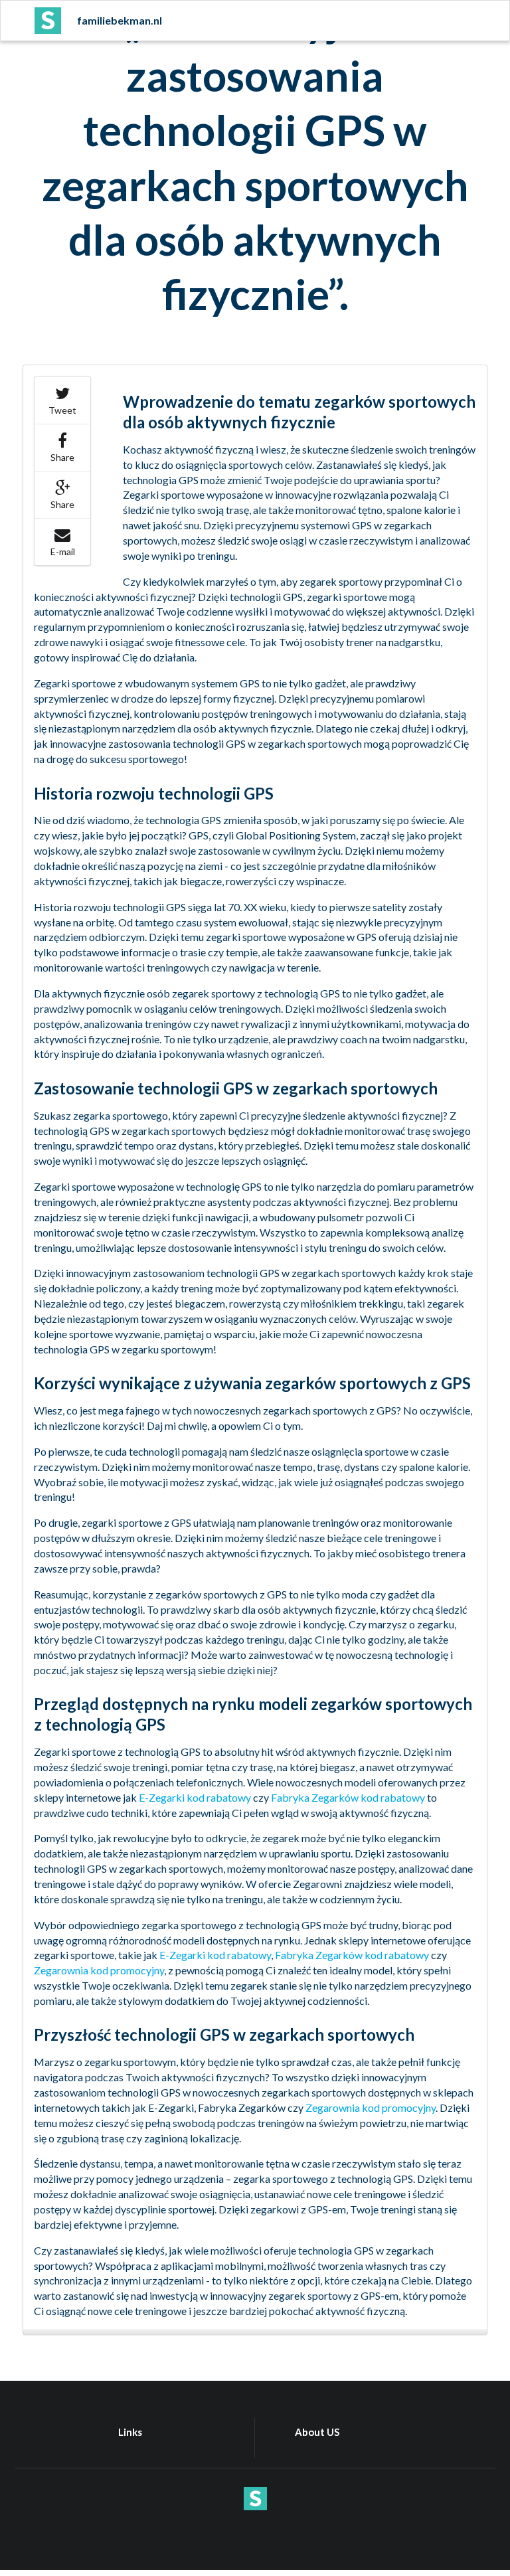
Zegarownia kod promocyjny (99, 1970)
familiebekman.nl (120, 20)
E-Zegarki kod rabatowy (195, 1797)
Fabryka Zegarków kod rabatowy (348, 1797)
